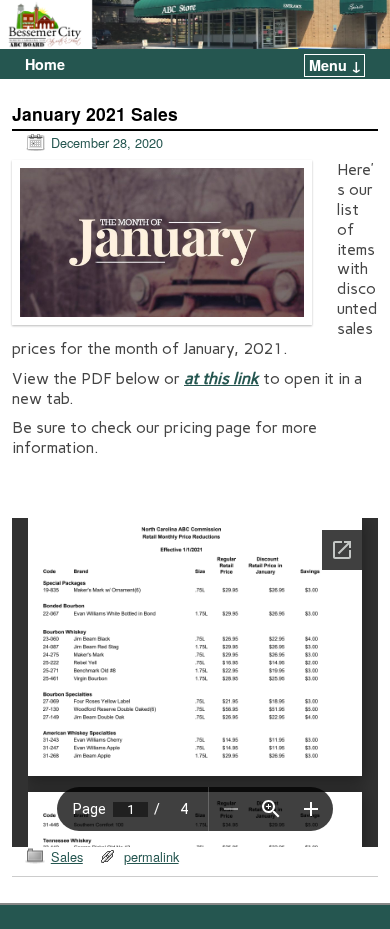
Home (45, 64)
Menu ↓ (335, 65)
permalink (151, 856)
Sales (67, 856)
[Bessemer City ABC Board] (195, 24)
